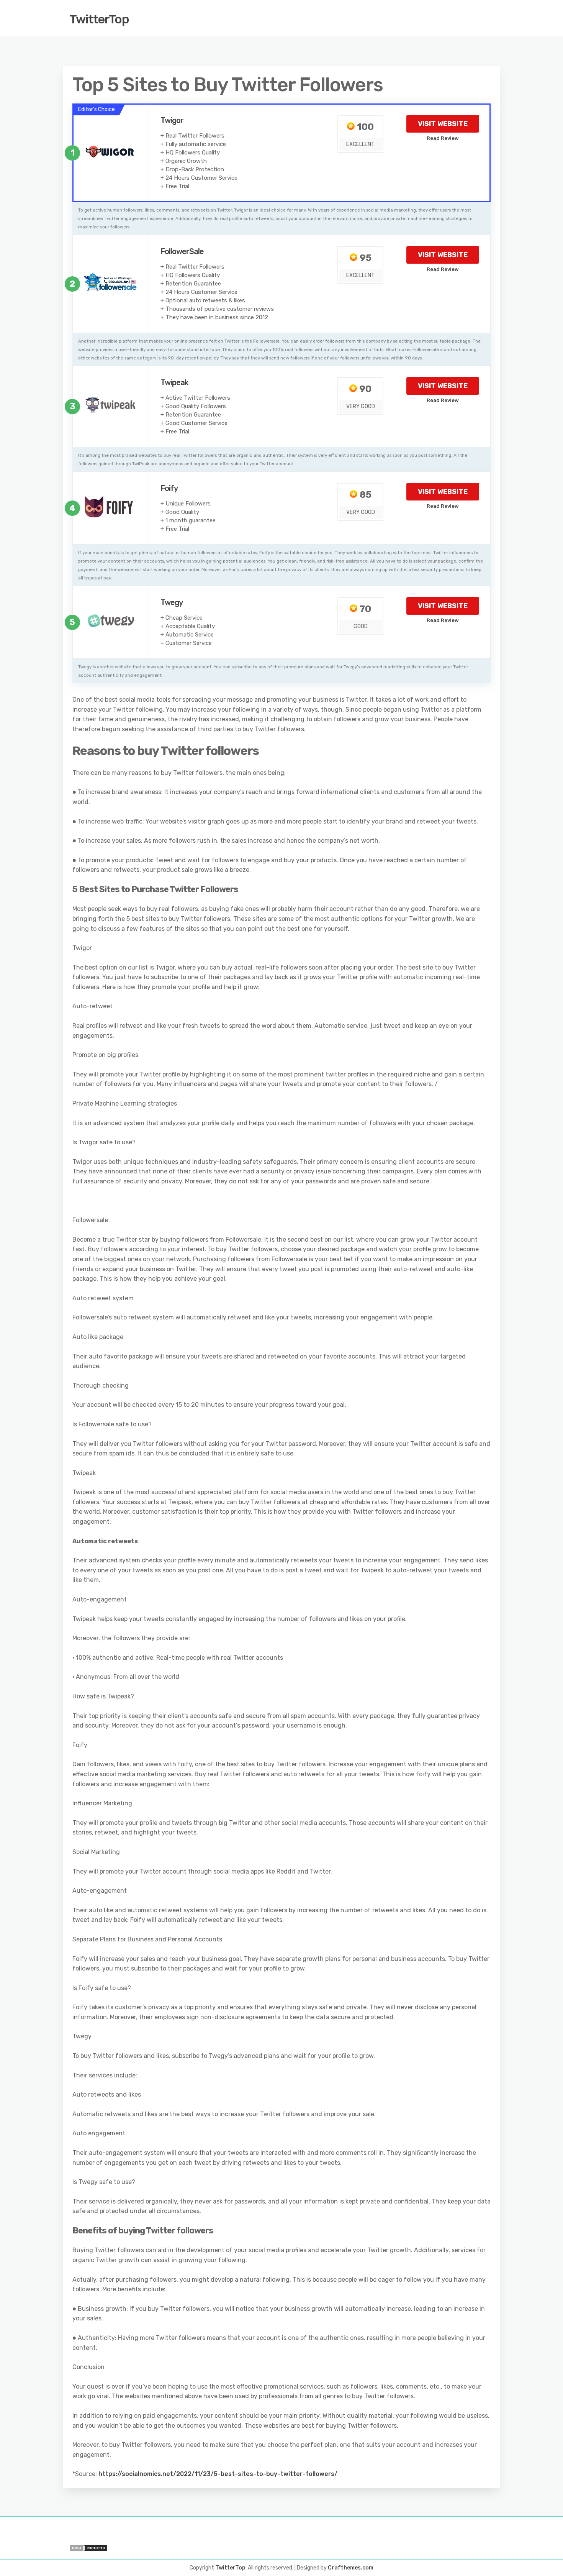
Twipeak (174, 382)
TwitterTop (99, 19)
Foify (169, 488)
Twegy (172, 602)
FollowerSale (182, 251)
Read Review (443, 138)
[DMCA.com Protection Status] (172, 2548)
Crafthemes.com (351, 2568)
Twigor (172, 120)
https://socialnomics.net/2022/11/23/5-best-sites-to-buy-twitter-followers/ (218, 2474)
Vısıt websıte (443, 124)
